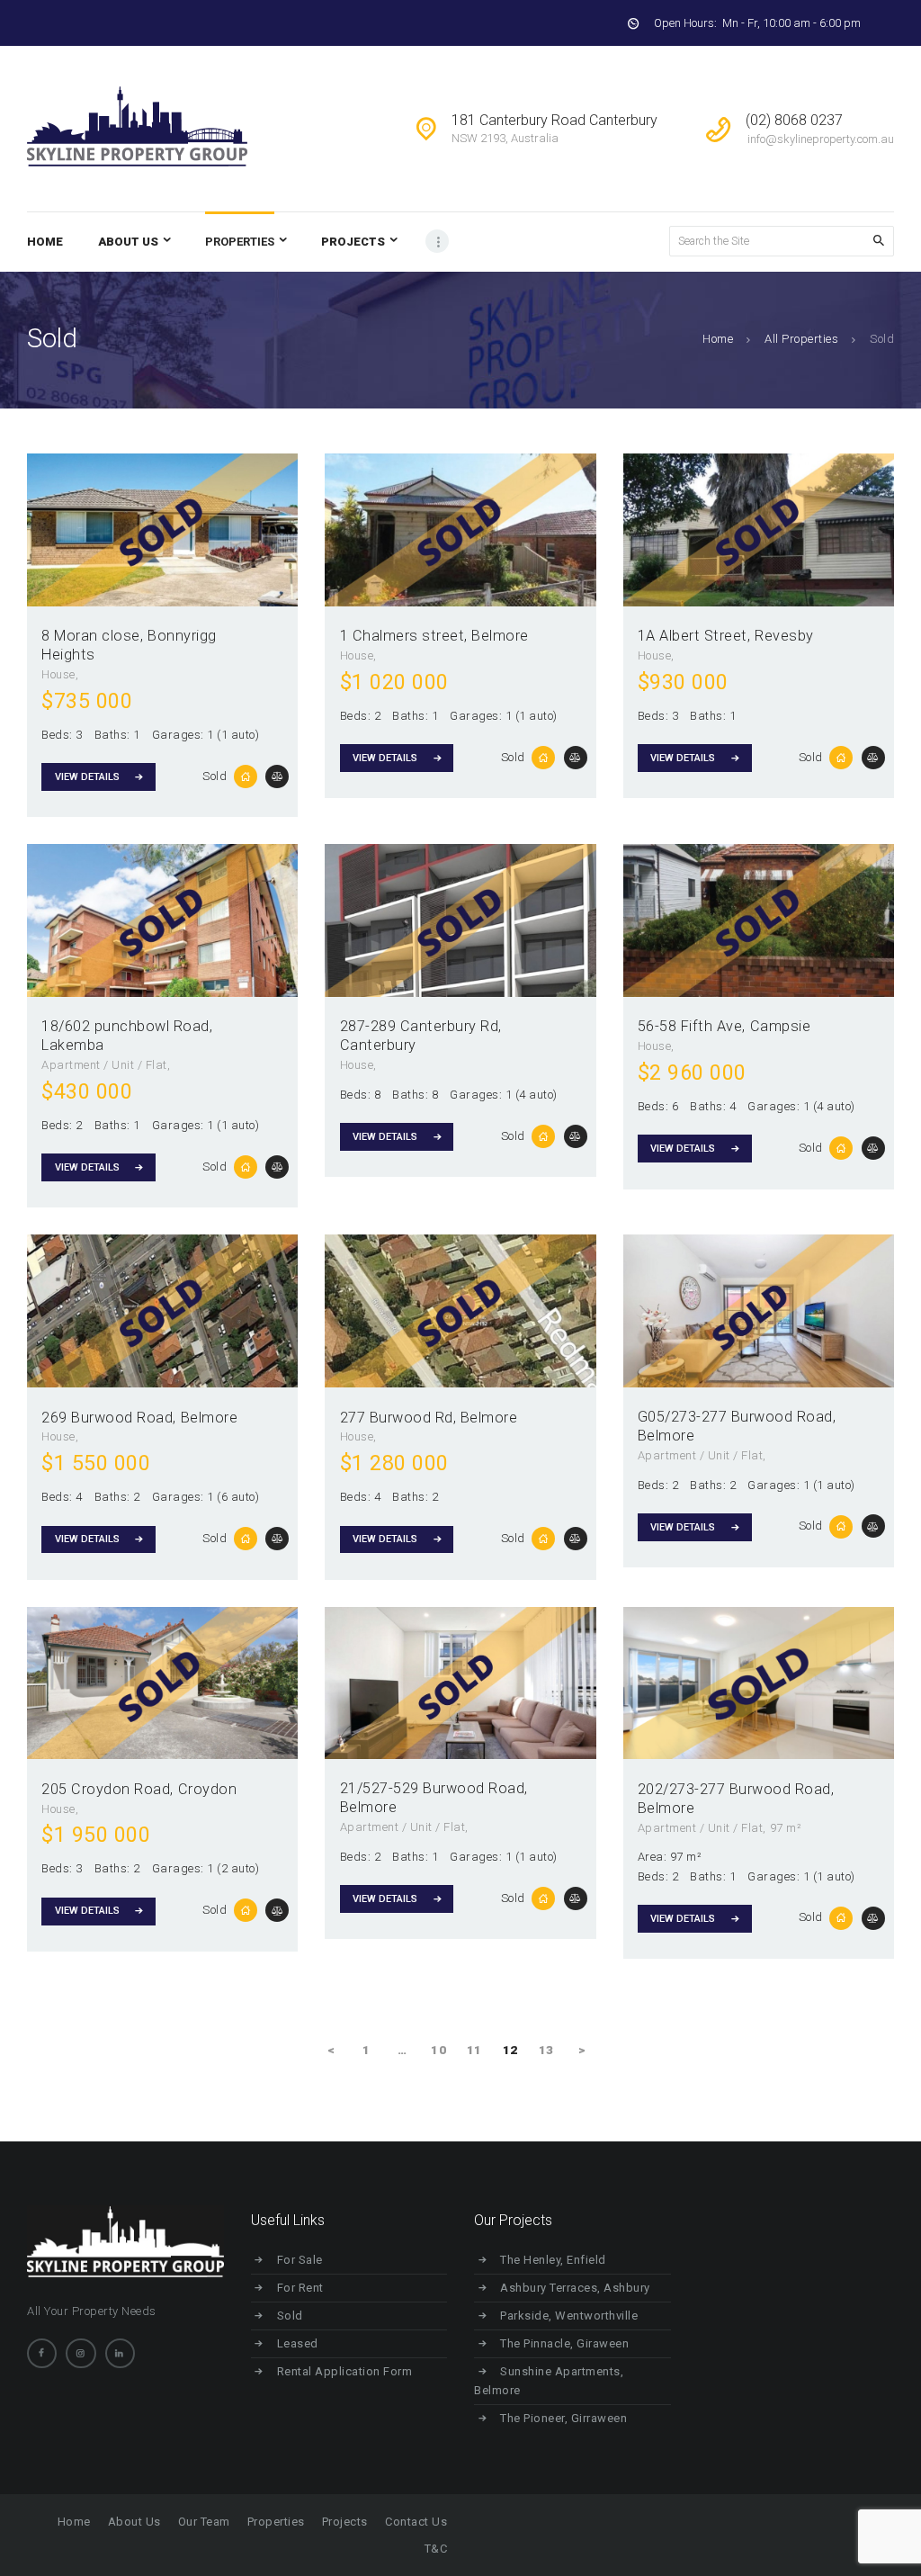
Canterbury (378, 1045)
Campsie (781, 1026)
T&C (436, 2549)
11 (477, 2050)
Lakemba (73, 1045)
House (58, 674)
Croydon (208, 1789)
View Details (87, 777)
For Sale (300, 2260)
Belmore (500, 636)
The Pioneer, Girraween (563, 2418)
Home (718, 339)
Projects (345, 2522)
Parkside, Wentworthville (569, 2316)
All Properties (801, 339)
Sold (215, 776)
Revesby (784, 636)
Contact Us (416, 2522)
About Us (134, 2522)
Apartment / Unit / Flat (104, 1065)
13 (549, 2050)
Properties (276, 2522)
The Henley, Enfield (553, 2260)
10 (441, 2050)
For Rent (300, 2288)
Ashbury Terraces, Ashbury (575, 2288)
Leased (298, 2343)
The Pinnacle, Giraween (564, 2343)
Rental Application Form (345, 2371)
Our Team (204, 2522)
